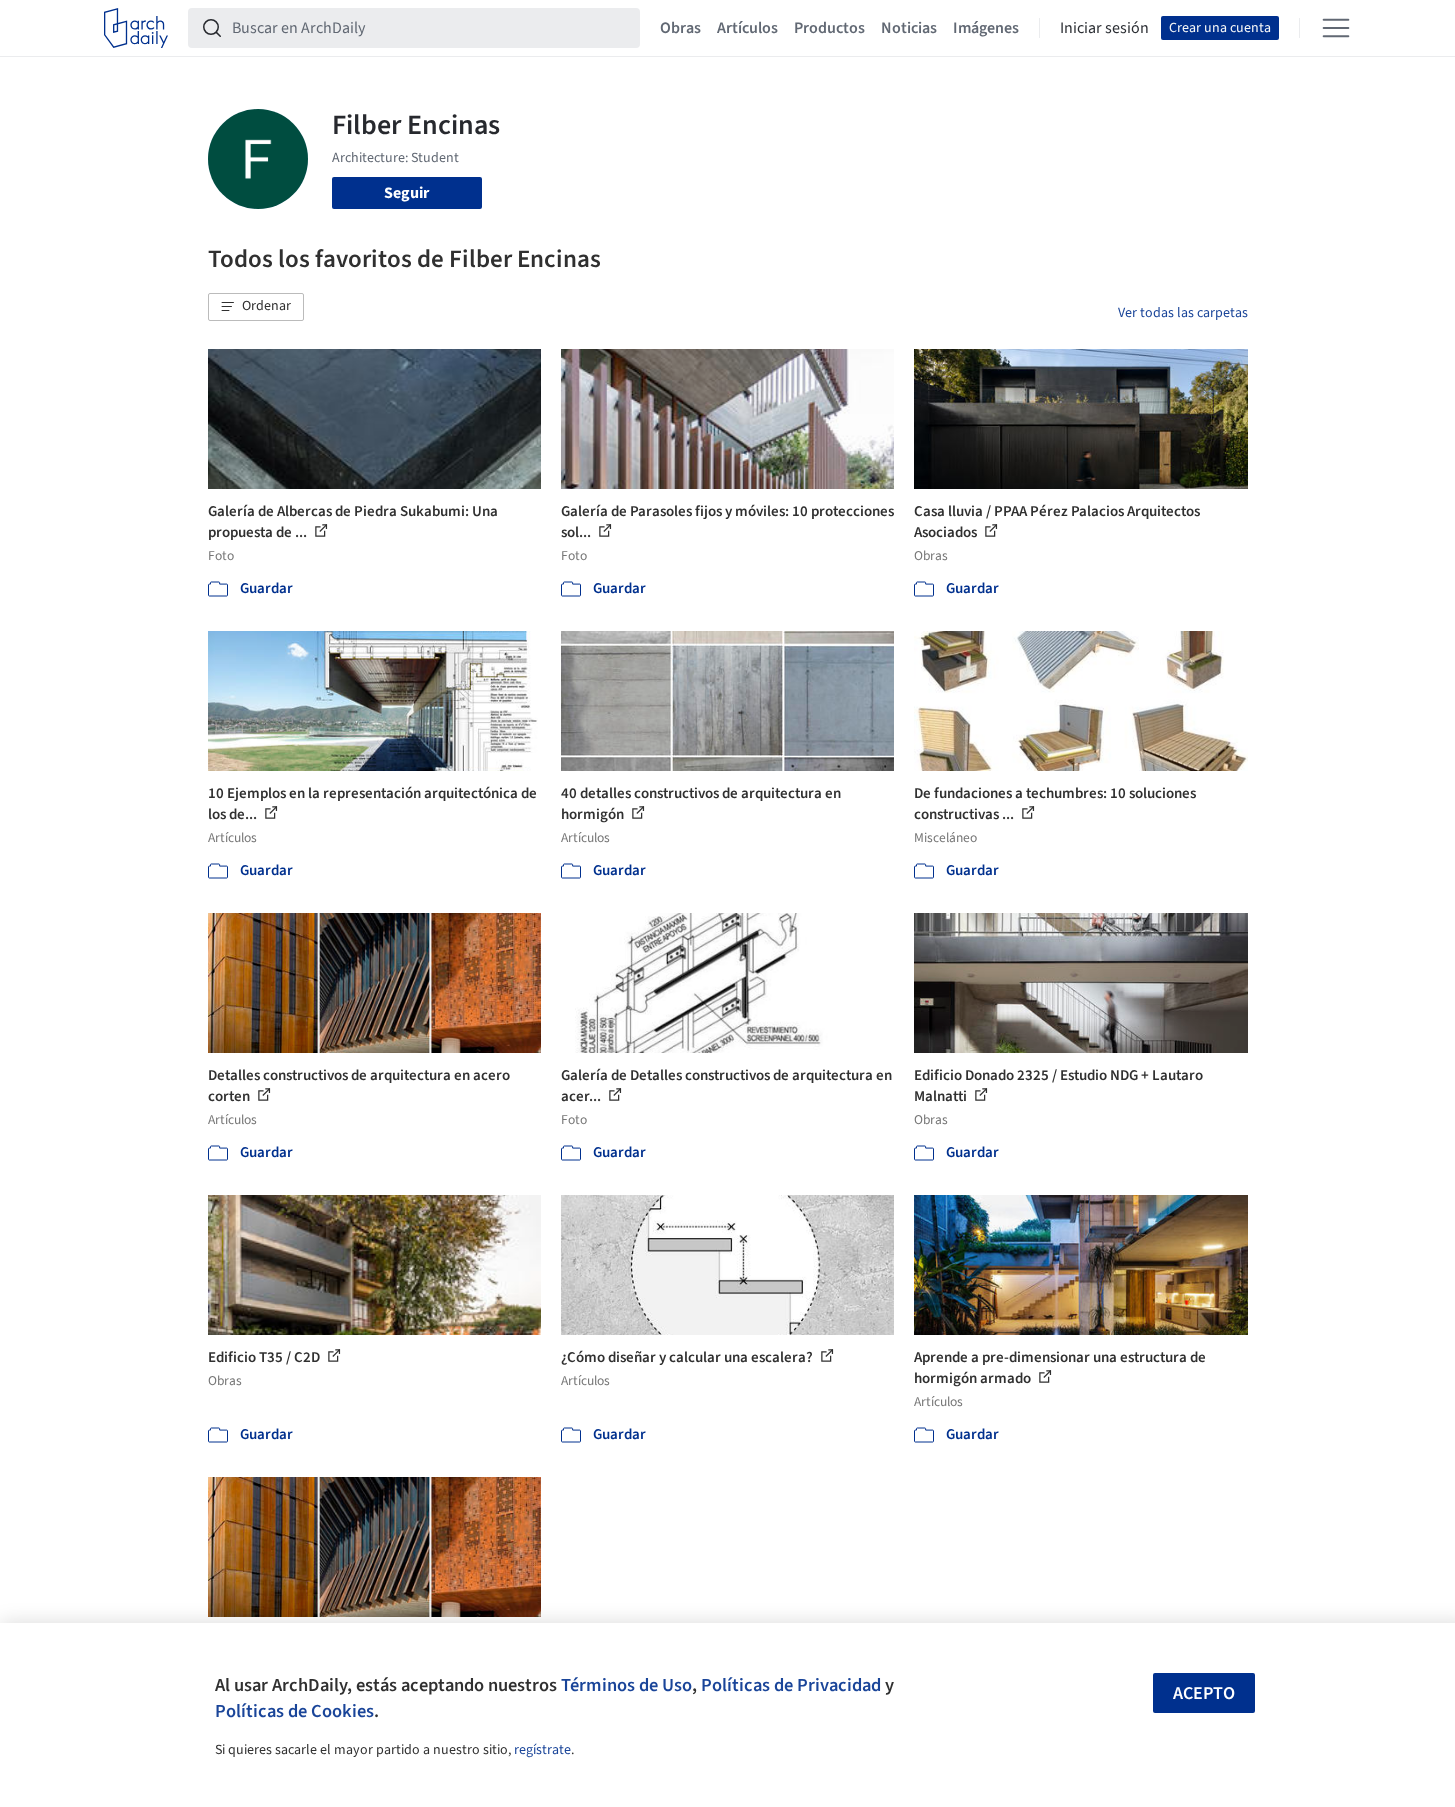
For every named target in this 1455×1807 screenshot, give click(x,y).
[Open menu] (1336, 28)
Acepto (1204, 1693)
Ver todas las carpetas (1183, 313)
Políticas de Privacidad (791, 1685)
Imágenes (986, 28)
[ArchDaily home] (136, 28)
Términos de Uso (626, 1685)
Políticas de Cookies (294, 1711)
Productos (829, 28)
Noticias (909, 28)
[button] (256, 307)
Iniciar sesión (1104, 28)
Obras (680, 28)
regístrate (542, 1750)
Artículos (747, 28)
